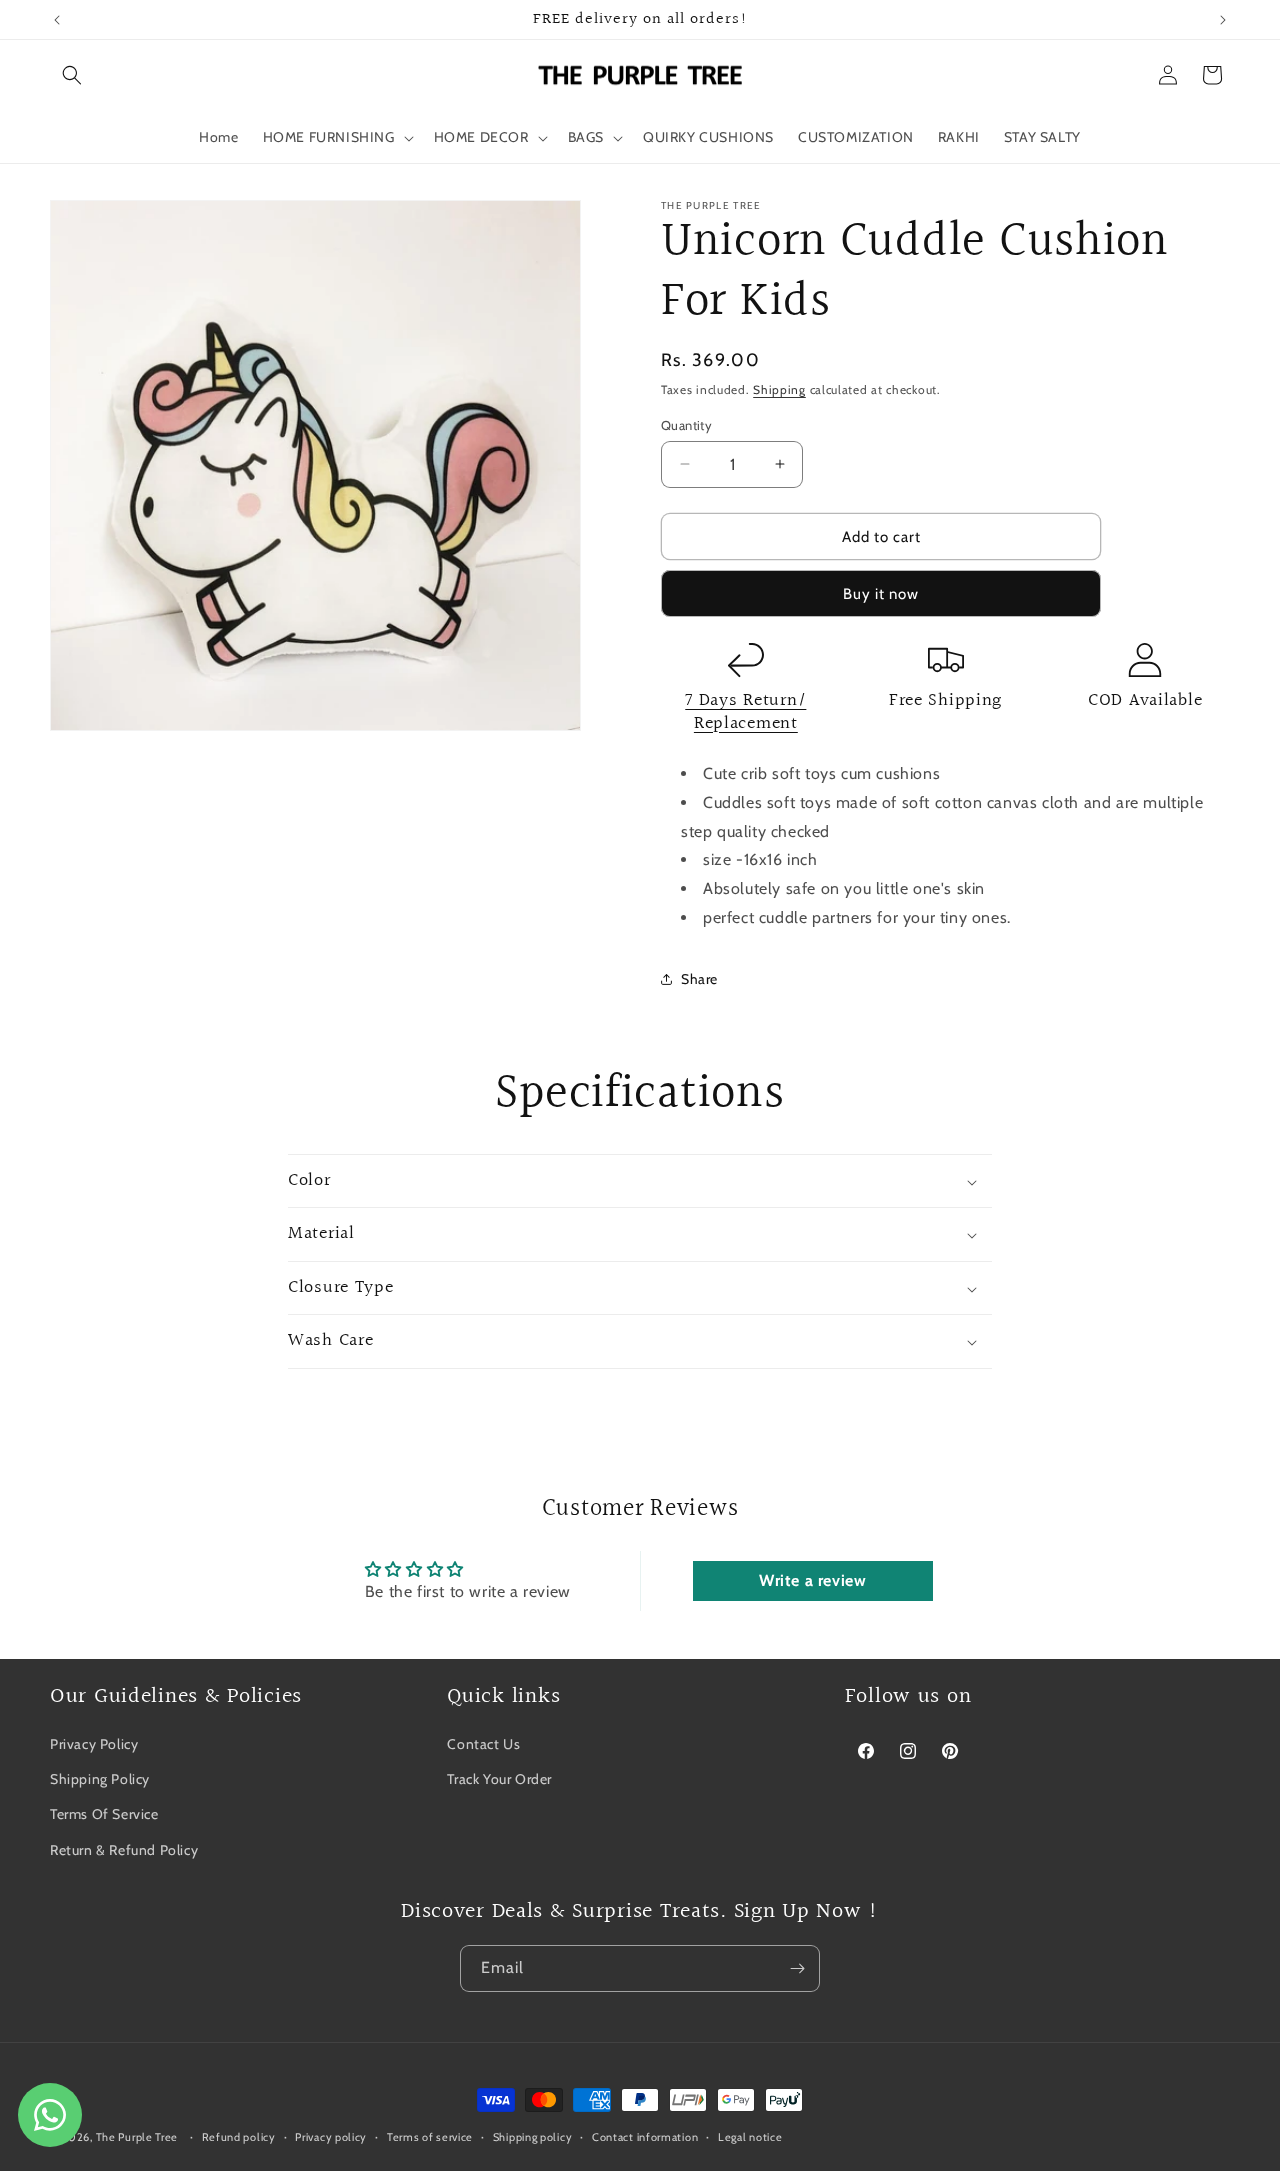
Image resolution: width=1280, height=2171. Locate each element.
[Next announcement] (1223, 20)
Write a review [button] (812, 1580)
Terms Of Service (104, 1814)
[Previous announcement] (57, 20)
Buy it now (881, 594)
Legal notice (750, 2137)
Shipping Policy (100, 1779)
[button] (72, 75)
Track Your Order (499, 1779)
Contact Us (483, 1744)
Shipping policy (533, 2137)
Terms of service (430, 2137)
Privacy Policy (94, 1744)
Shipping (779, 389)
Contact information (645, 2137)
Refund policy (239, 2137)
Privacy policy (331, 2137)
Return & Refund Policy (124, 1849)
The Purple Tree (137, 2137)
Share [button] (699, 979)
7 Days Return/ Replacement (745, 712)
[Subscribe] (797, 1968)
